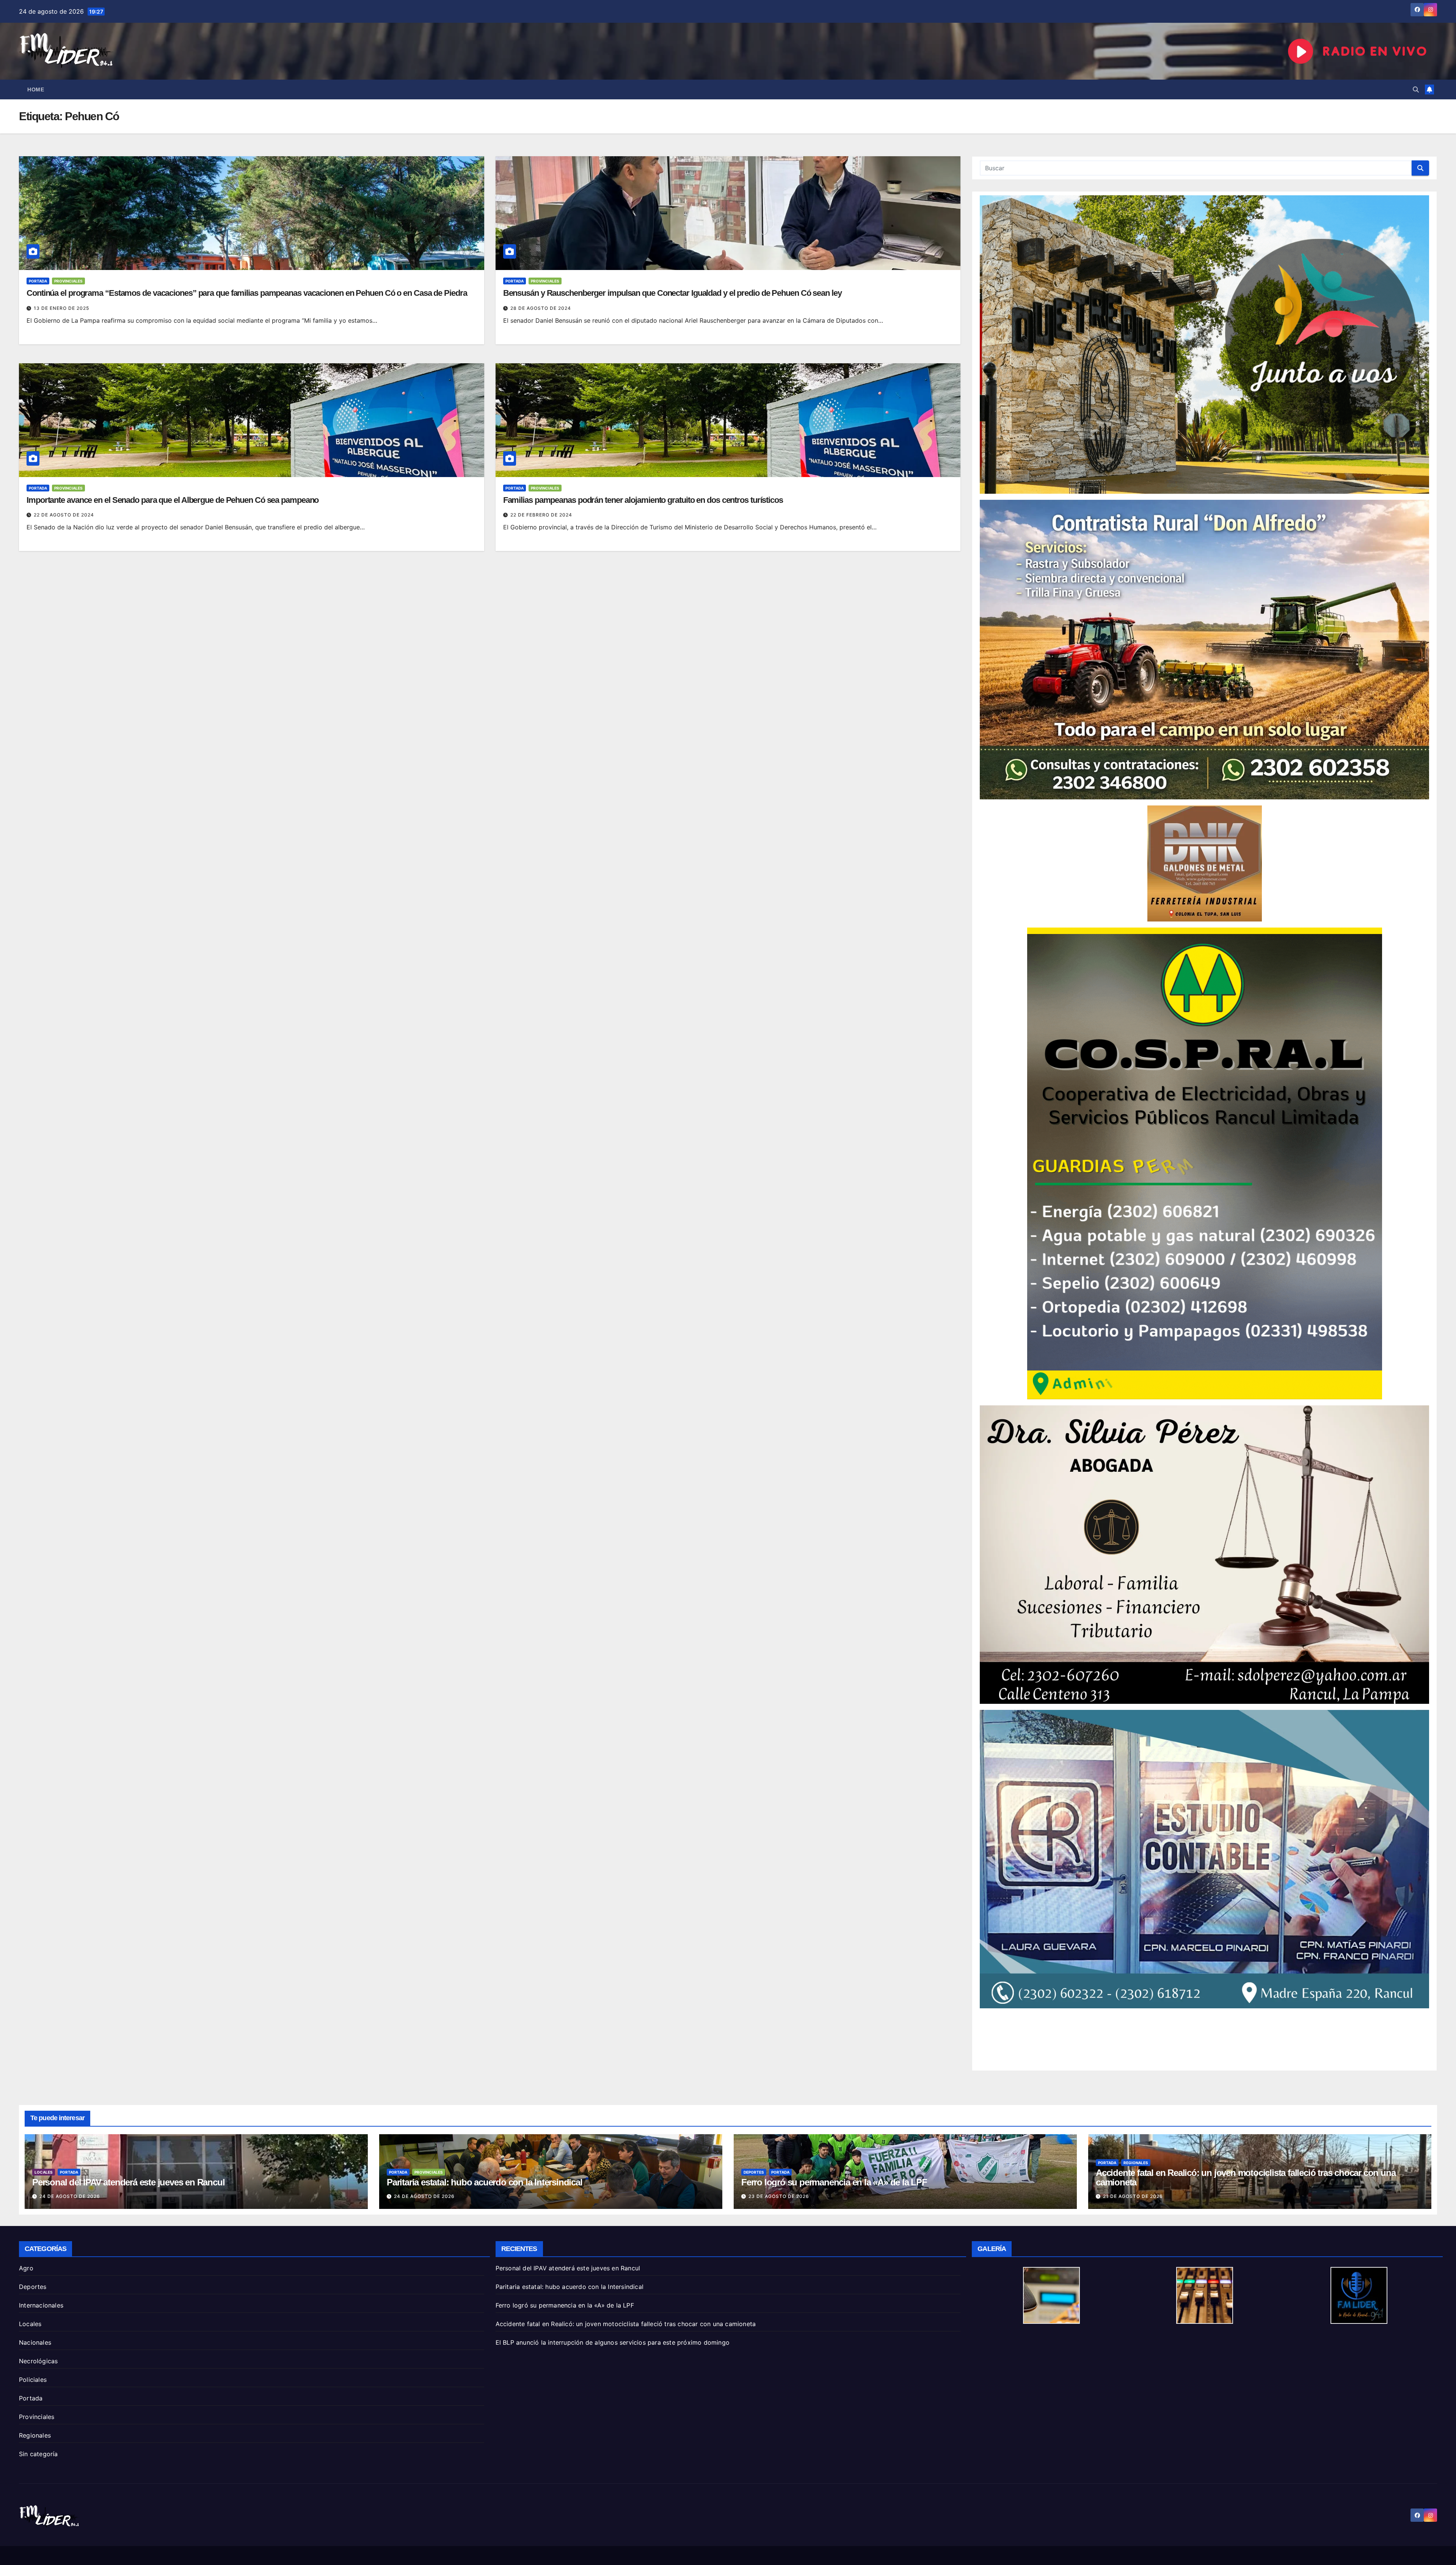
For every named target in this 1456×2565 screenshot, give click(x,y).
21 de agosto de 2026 (1133, 2196)
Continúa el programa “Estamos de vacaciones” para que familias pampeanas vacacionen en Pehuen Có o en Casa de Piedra (247, 293)
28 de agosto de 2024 (541, 308)
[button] (1416, 89)
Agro (26, 2268)
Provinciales (68, 281)
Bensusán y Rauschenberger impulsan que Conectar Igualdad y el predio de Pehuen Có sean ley (672, 293)
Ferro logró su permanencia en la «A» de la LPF (834, 2182)
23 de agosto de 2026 (779, 2196)
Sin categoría (38, 2454)
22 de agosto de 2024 (64, 515)
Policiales (33, 2380)
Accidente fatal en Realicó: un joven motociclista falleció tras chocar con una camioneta (1246, 2177)
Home (36, 89)
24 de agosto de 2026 (70, 2196)
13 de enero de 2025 (61, 308)
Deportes (754, 2172)
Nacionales (35, 2342)
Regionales (1136, 2163)
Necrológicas (38, 2361)
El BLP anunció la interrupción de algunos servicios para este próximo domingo (613, 2342)
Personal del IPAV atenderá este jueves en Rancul (128, 2182)
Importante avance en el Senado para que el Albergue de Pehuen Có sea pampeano (173, 500)
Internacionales (41, 2305)
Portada (38, 281)
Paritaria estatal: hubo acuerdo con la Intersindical (485, 2182)
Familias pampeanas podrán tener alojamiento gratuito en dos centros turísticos (643, 500)
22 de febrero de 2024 (541, 515)
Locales (44, 2172)
